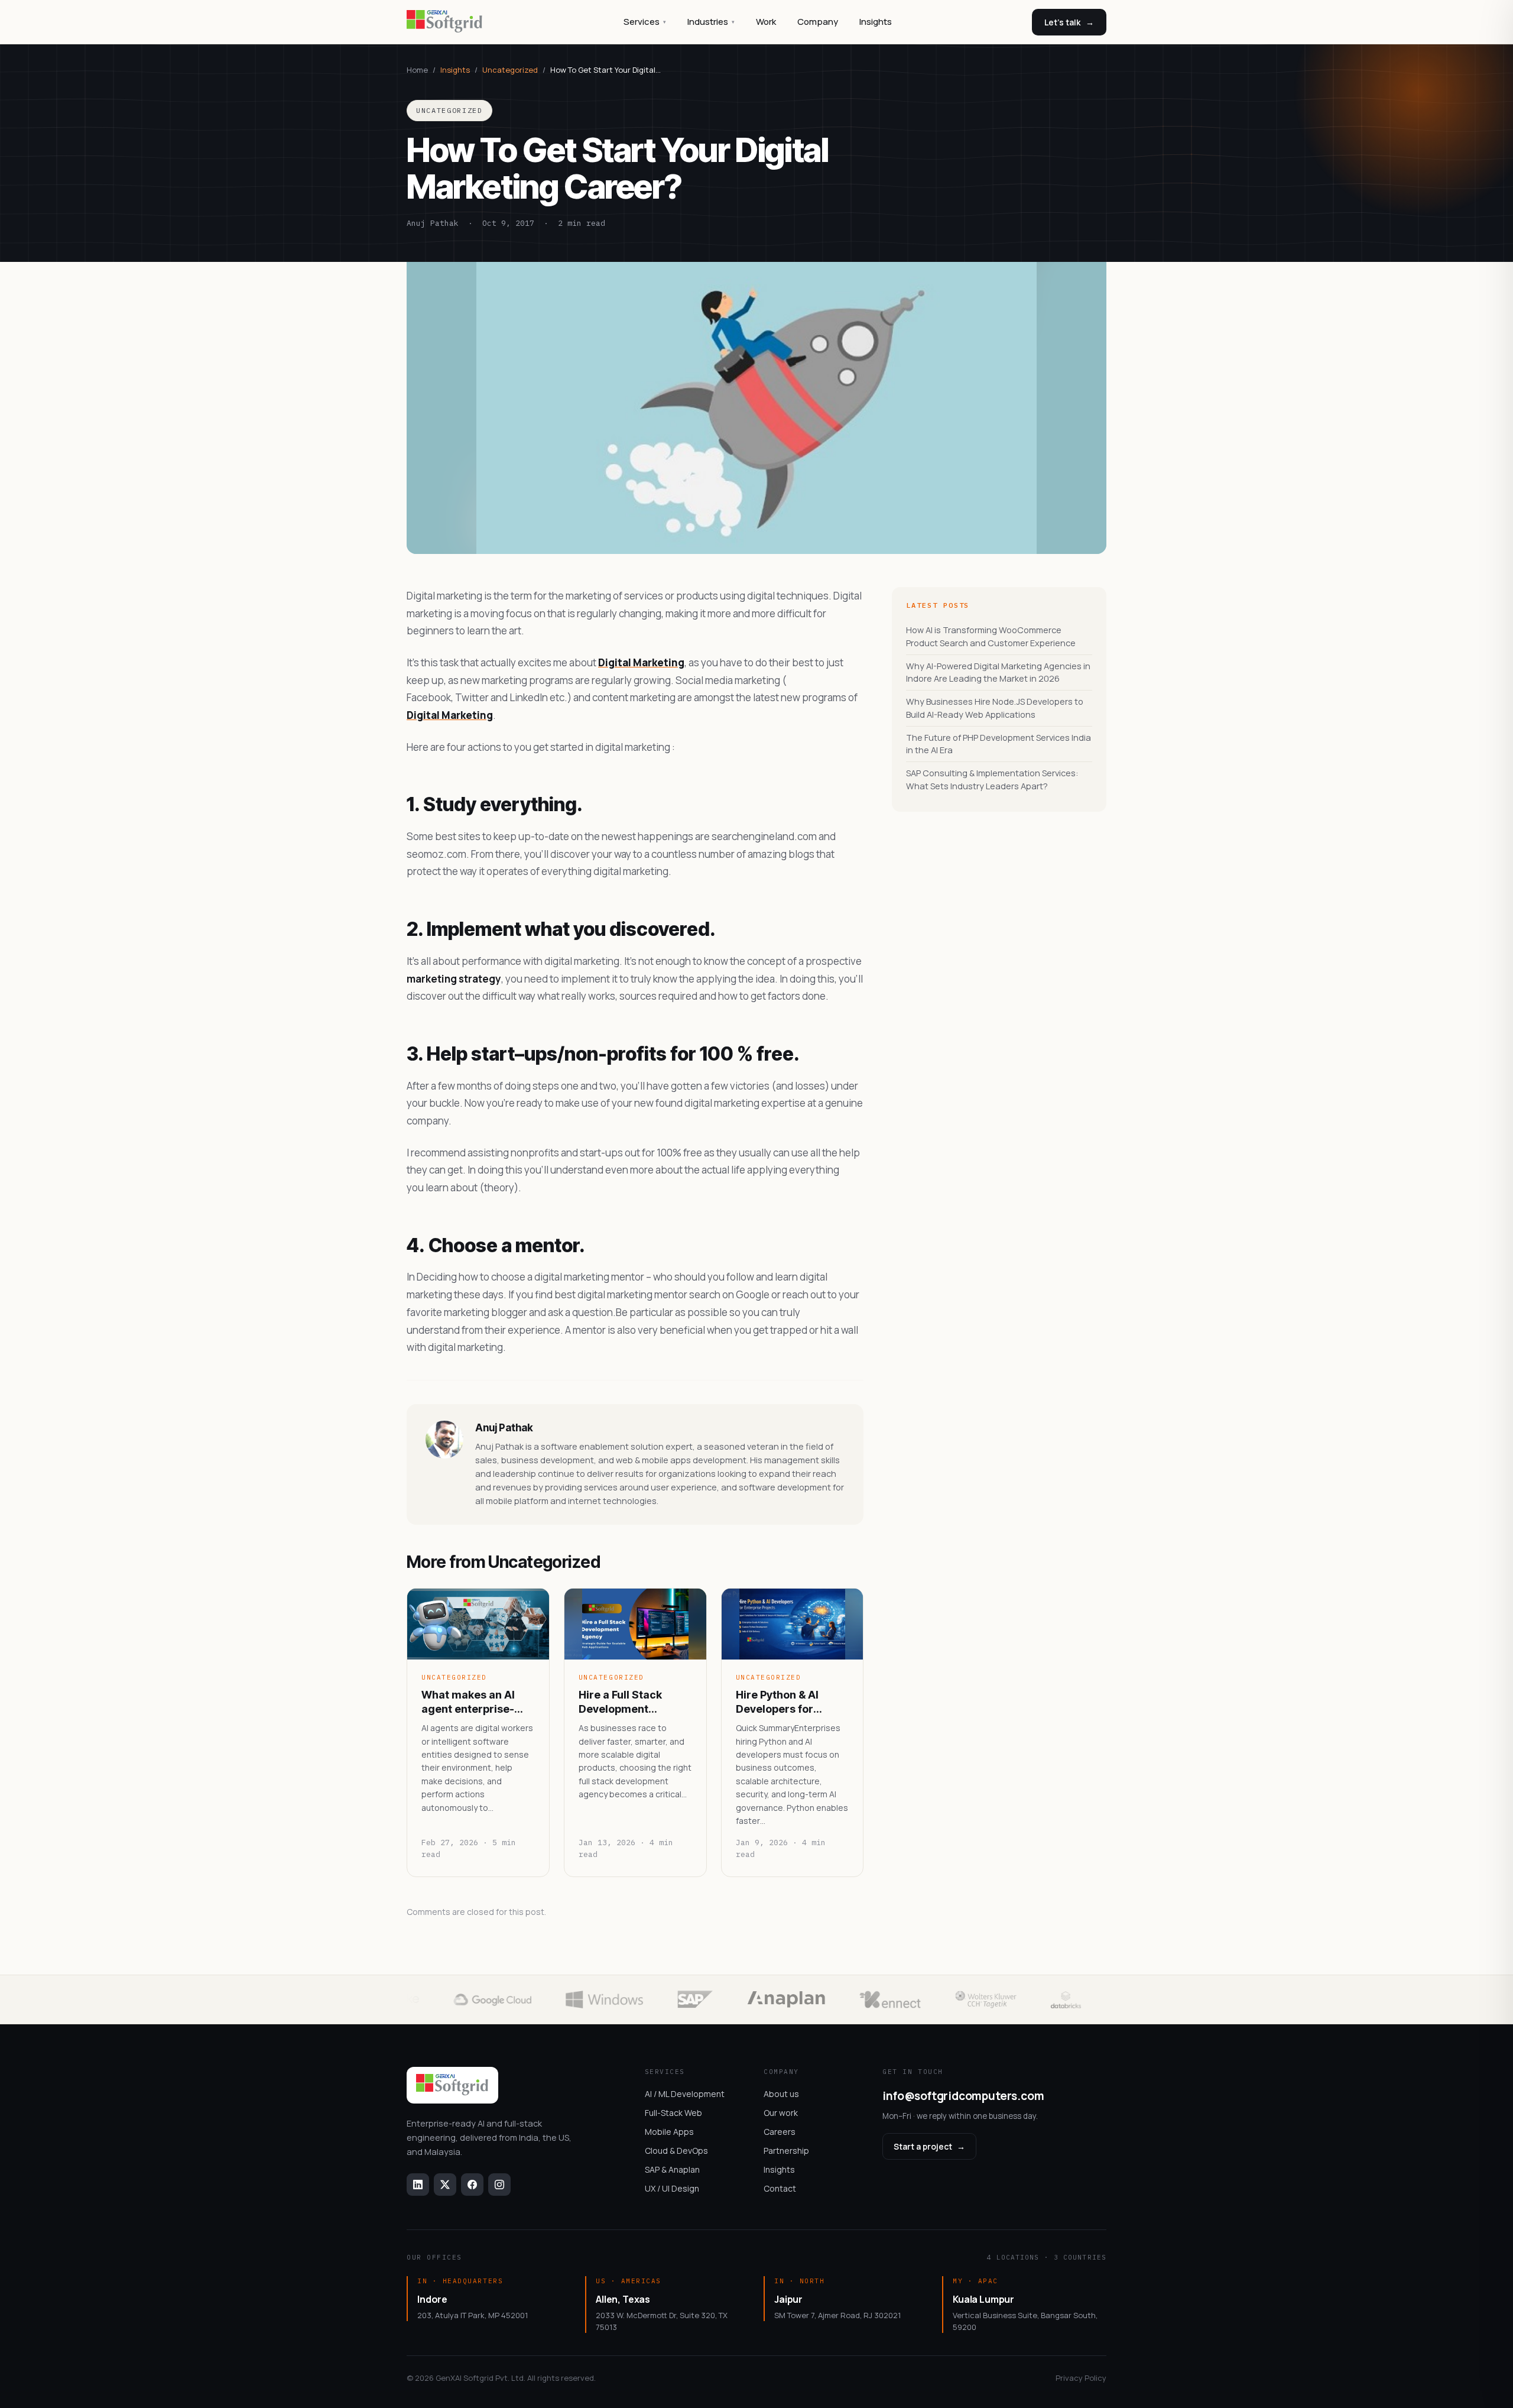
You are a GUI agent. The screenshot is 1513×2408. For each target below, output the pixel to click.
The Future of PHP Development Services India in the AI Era (999, 744)
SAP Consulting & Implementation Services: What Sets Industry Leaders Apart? (992, 780)
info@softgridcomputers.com (963, 2096)
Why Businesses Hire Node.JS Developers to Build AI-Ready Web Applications (995, 708)
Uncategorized (510, 70)
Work (766, 22)
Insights (876, 22)
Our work (781, 2113)
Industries (711, 22)
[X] (445, 2185)
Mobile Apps (669, 2132)
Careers (780, 2132)
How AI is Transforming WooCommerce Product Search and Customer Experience (991, 636)
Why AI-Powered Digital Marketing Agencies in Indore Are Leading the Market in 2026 (998, 673)
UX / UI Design (672, 2188)
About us (781, 2094)
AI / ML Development (685, 2094)
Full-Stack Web (673, 2113)
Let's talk (1069, 22)
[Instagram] (499, 2185)
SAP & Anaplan (672, 2169)
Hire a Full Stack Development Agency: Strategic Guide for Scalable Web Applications (627, 1702)
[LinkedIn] (418, 2185)
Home (417, 70)
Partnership (786, 2151)
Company (818, 22)
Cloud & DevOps (676, 2151)
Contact (780, 2188)
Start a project (929, 2146)
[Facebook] (472, 2185)
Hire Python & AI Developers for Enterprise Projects (786, 1702)
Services (645, 22)
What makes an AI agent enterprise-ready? (468, 1702)
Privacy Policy (1081, 2378)
